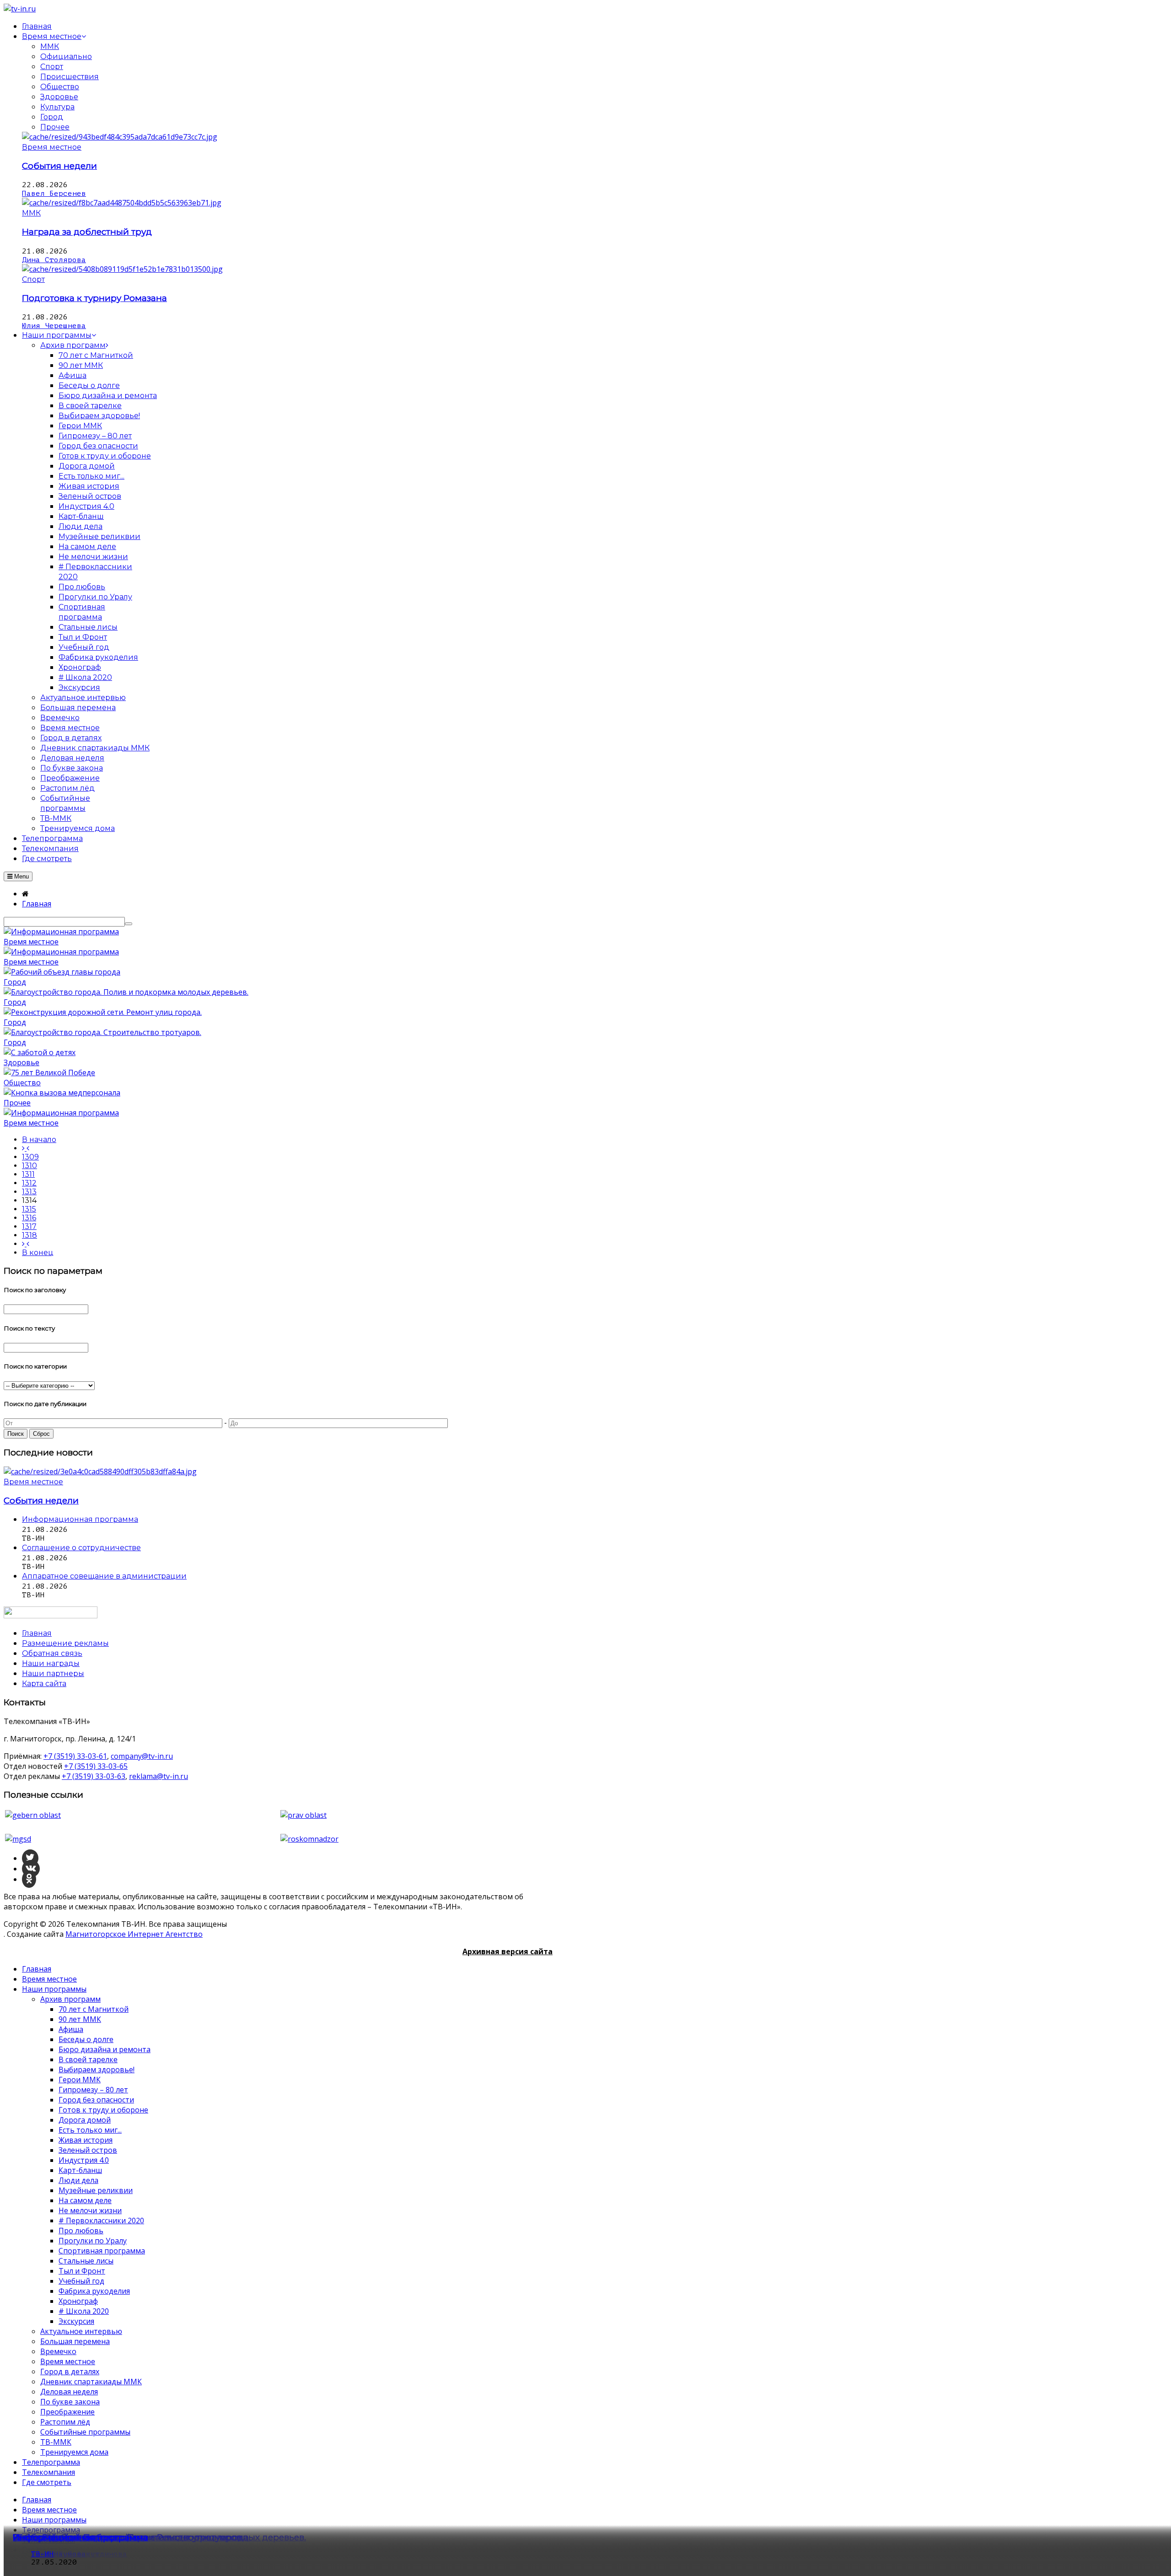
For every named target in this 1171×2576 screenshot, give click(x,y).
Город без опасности (96, 2100)
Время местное (52, 147)
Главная (37, 1969)
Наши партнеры (53, 1673)
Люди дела (78, 2180)
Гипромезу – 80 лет (93, 2090)
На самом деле (85, 2200)
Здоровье (59, 97)
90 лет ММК (80, 2019)
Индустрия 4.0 (84, 2160)
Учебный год (81, 2281)
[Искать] (129, 924)
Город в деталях (70, 2371)
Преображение (67, 2412)
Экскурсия (76, 2321)
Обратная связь (52, 1653)
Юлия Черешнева (54, 326)
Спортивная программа (102, 2251)
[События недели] (120, 137)
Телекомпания (48, 2472)
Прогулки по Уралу (93, 2241)
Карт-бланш (80, 2170)
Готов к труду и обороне (103, 2110)
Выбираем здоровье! (97, 2069)
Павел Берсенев (54, 194)
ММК (50, 46)
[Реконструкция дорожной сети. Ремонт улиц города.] (103, 1012)
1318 (30, 1235)
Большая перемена (75, 2341)
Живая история (86, 2140)
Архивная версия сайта (508, 1951)
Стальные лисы (86, 2261)
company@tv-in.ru (142, 1756)
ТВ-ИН (43, 2554)
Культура (57, 107)
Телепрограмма (51, 2462)
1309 (30, 1157)
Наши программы (54, 1989)
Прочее (55, 127)
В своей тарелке (88, 2059)
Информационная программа (81, 2537)
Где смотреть (47, 2482)
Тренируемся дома (74, 2452)
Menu (21, 876)
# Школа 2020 (84, 2311)
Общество (60, 87)
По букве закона (70, 2402)
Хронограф (78, 2301)
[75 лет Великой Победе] (49, 1072)
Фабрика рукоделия (94, 2291)
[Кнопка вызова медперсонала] (62, 1093)
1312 (29, 1183)
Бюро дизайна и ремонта (105, 2049)
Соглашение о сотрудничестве (81, 1548)
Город (52, 117)
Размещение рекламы (65, 1643)
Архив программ (70, 1999)
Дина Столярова (54, 260)
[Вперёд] (26, 1244)
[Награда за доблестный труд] (122, 203)
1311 (28, 1174)
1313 (29, 1192)
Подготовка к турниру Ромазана (94, 298)
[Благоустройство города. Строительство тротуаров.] (102, 1032)
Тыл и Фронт (82, 2271)
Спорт (52, 67)
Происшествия (70, 77)
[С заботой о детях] (40, 1052)
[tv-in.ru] (20, 9)
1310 (30, 1166)
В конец (38, 1253)
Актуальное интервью (81, 2331)
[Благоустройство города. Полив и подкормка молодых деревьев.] (126, 992)
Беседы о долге (86, 2039)
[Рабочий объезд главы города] (62, 972)
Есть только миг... (90, 2130)
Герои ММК (80, 2080)
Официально (66, 57)
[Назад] (26, 1148)
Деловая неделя (69, 2392)
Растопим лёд (65, 2422)
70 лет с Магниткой (94, 2009)
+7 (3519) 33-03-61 (75, 1756)
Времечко (58, 2351)
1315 (29, 1209)
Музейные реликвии (96, 2190)
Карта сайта (44, 1684)
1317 (29, 1226)
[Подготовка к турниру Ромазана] (122, 269)
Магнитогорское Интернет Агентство (134, 1934)
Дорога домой (85, 2120)
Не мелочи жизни (90, 2210)
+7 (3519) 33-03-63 (94, 1776)
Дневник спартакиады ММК (91, 2382)
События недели (59, 166)
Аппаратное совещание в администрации (104, 1576)
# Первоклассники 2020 (101, 2220)
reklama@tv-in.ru (158, 1776)
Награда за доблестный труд (87, 232)
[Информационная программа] (61, 932)
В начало (39, 1140)
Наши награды (51, 1663)
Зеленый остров (88, 2150)
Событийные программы (85, 2432)
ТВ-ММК (56, 2442)
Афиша (71, 2029)
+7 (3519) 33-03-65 (96, 1766)
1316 (29, 1218)
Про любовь (81, 2231)
